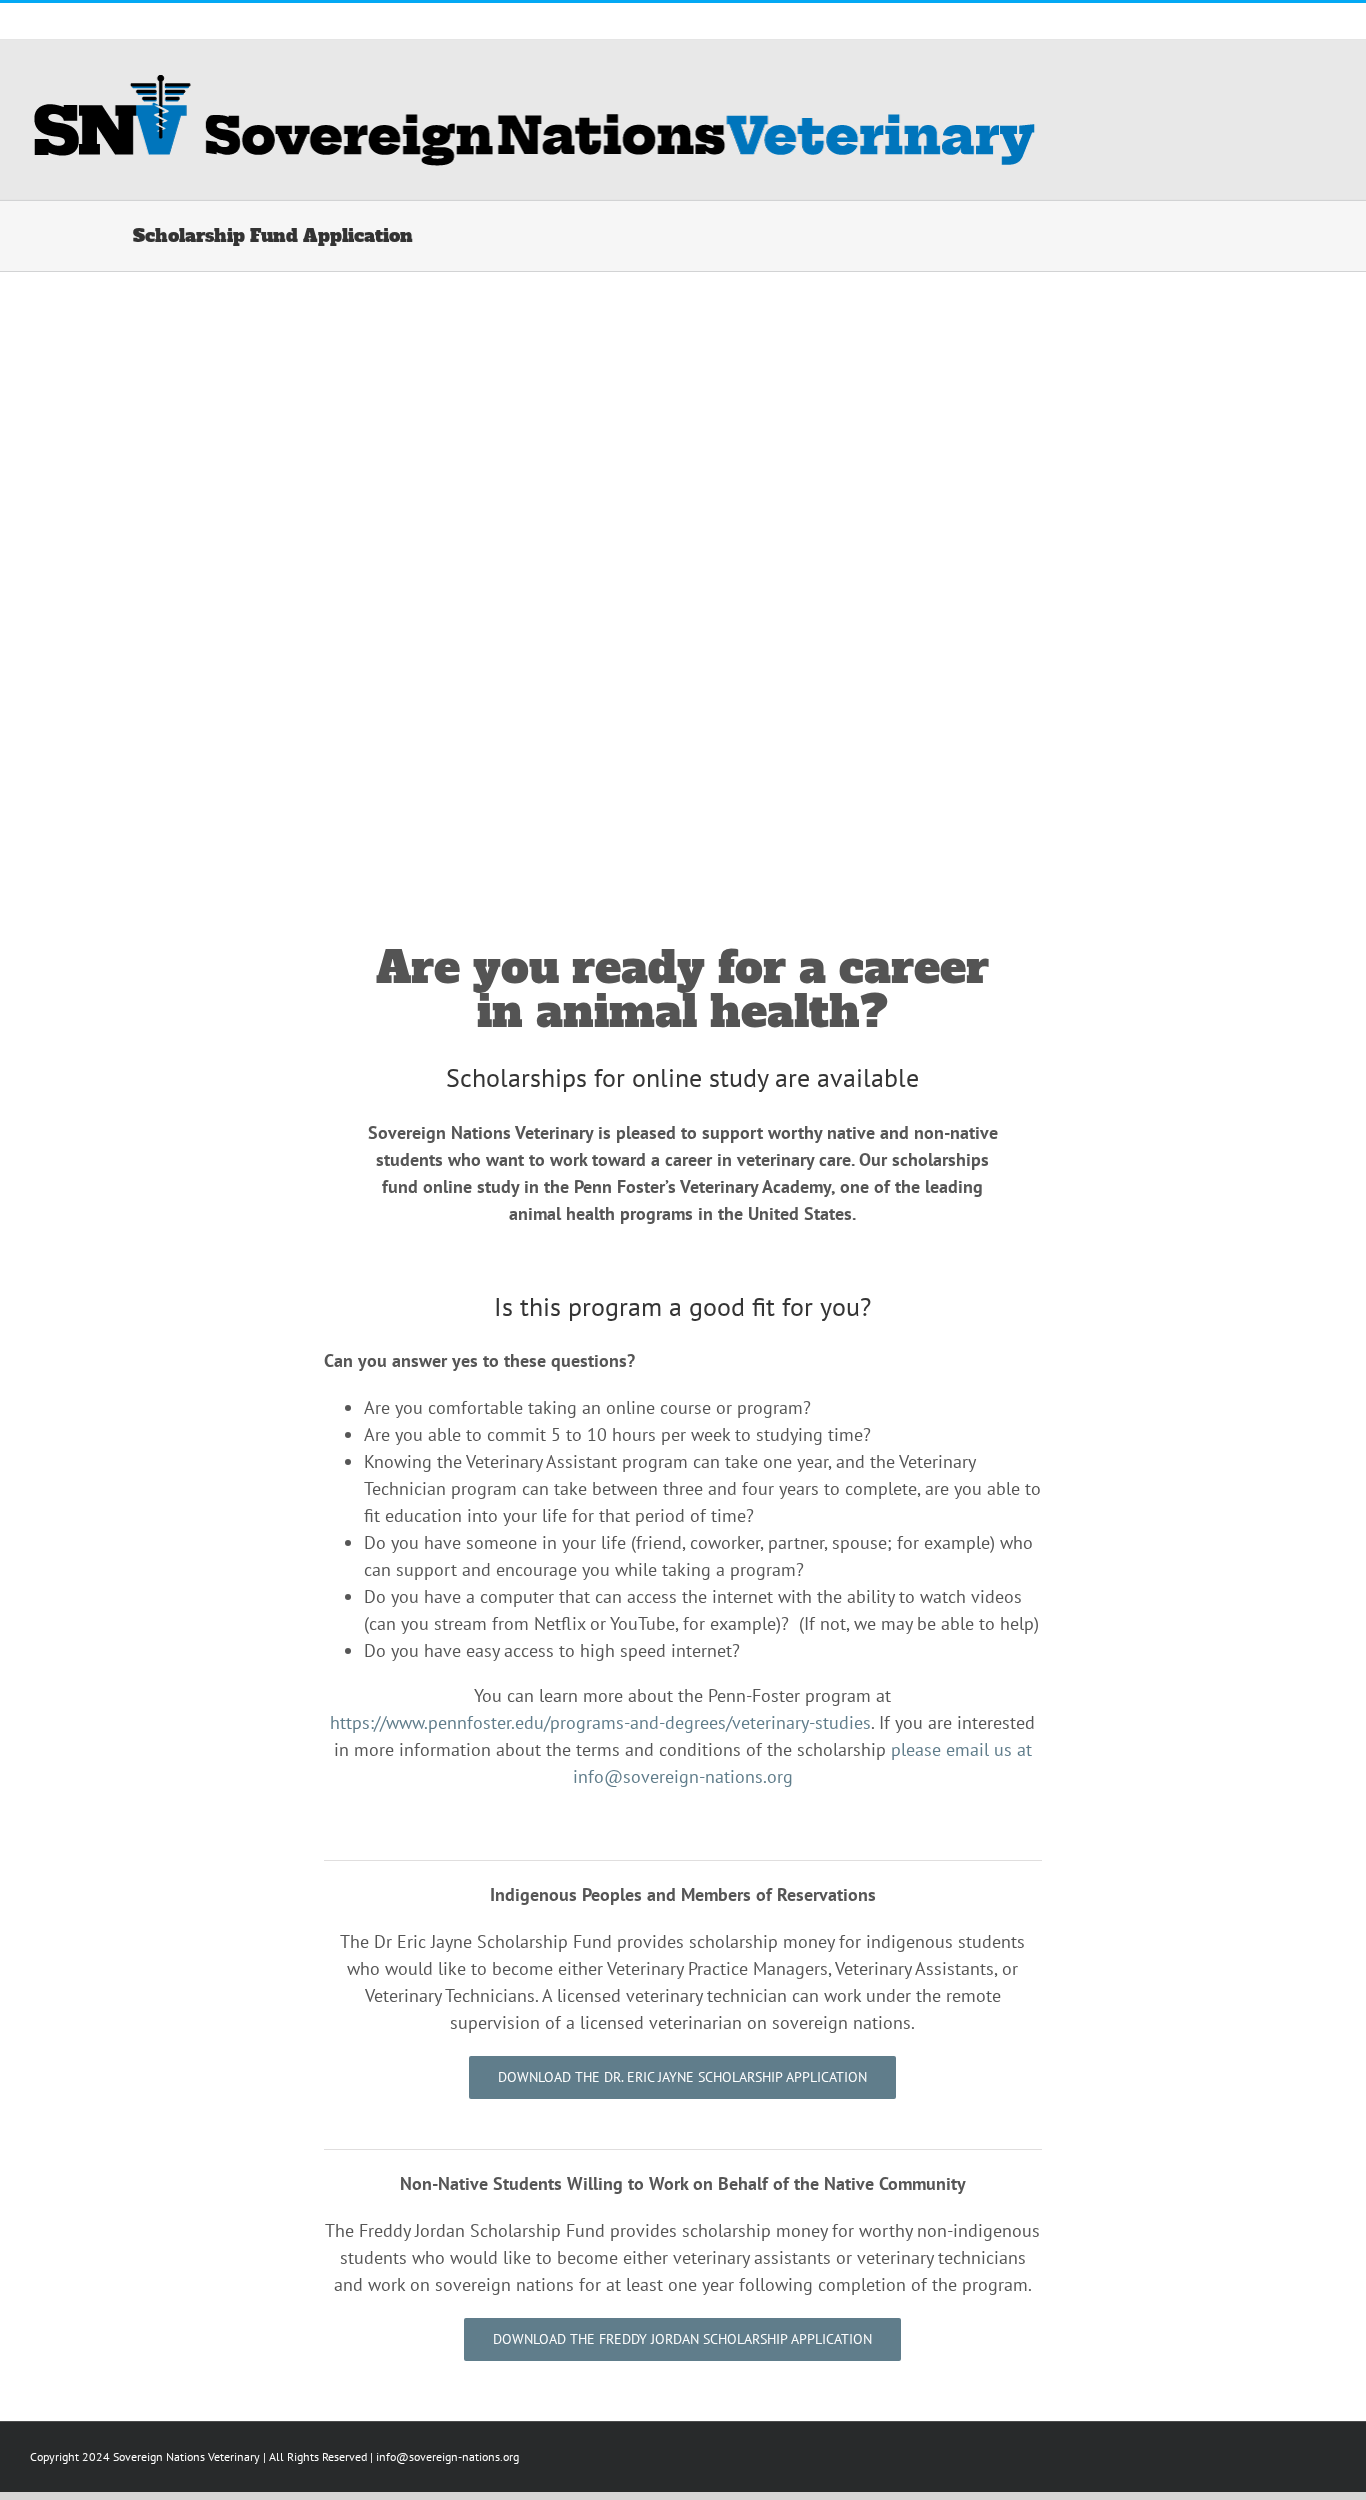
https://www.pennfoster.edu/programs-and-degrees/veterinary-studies (600, 1722)
